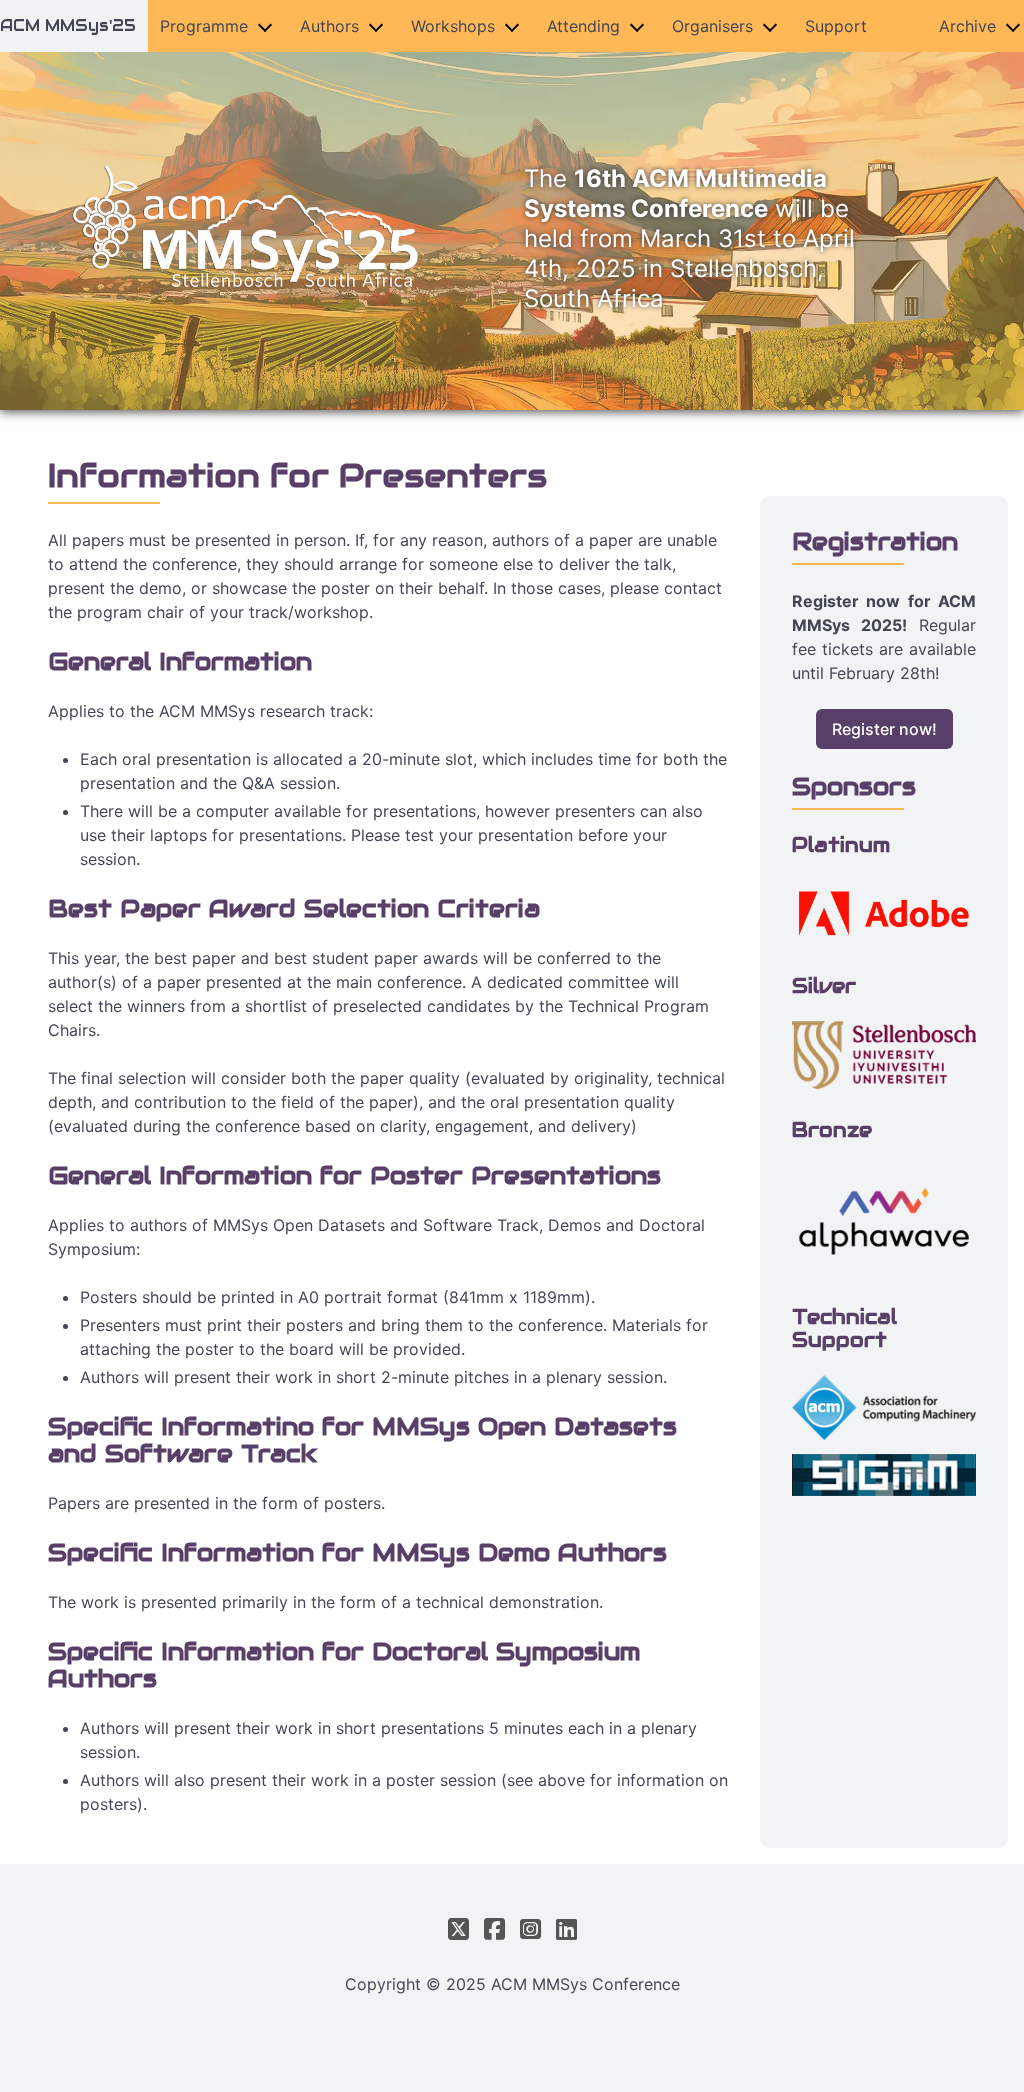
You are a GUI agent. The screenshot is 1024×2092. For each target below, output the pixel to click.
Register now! (884, 729)
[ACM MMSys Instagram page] (530, 1929)
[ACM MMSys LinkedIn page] (562, 1929)
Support (836, 26)
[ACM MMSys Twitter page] (462, 1929)
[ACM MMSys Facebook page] (494, 1929)
